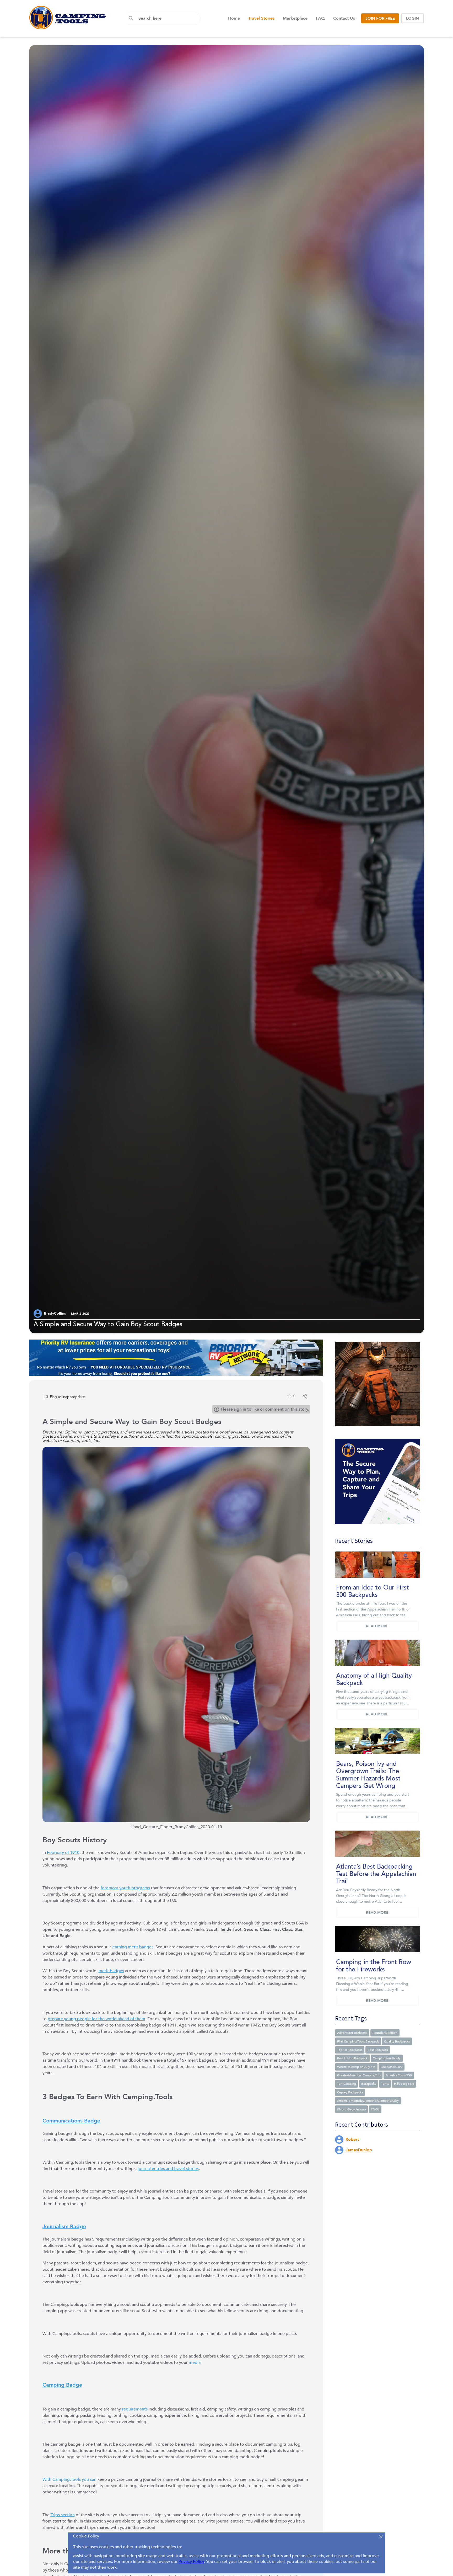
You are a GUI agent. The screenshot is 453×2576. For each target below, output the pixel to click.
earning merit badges (133, 1947)
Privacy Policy (191, 2562)
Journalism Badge (64, 2226)
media (195, 2362)
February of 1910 (63, 1853)
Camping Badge (62, 2385)
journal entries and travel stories (168, 2169)
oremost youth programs (126, 1888)
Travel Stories (261, 18)
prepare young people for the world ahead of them (96, 2019)
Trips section (63, 2515)
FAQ (320, 18)
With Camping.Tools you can (69, 2479)
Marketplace (295, 18)
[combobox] (167, 18)
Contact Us (344, 18)
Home (234, 18)
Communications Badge (71, 2121)
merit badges (111, 1971)
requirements (135, 2409)
